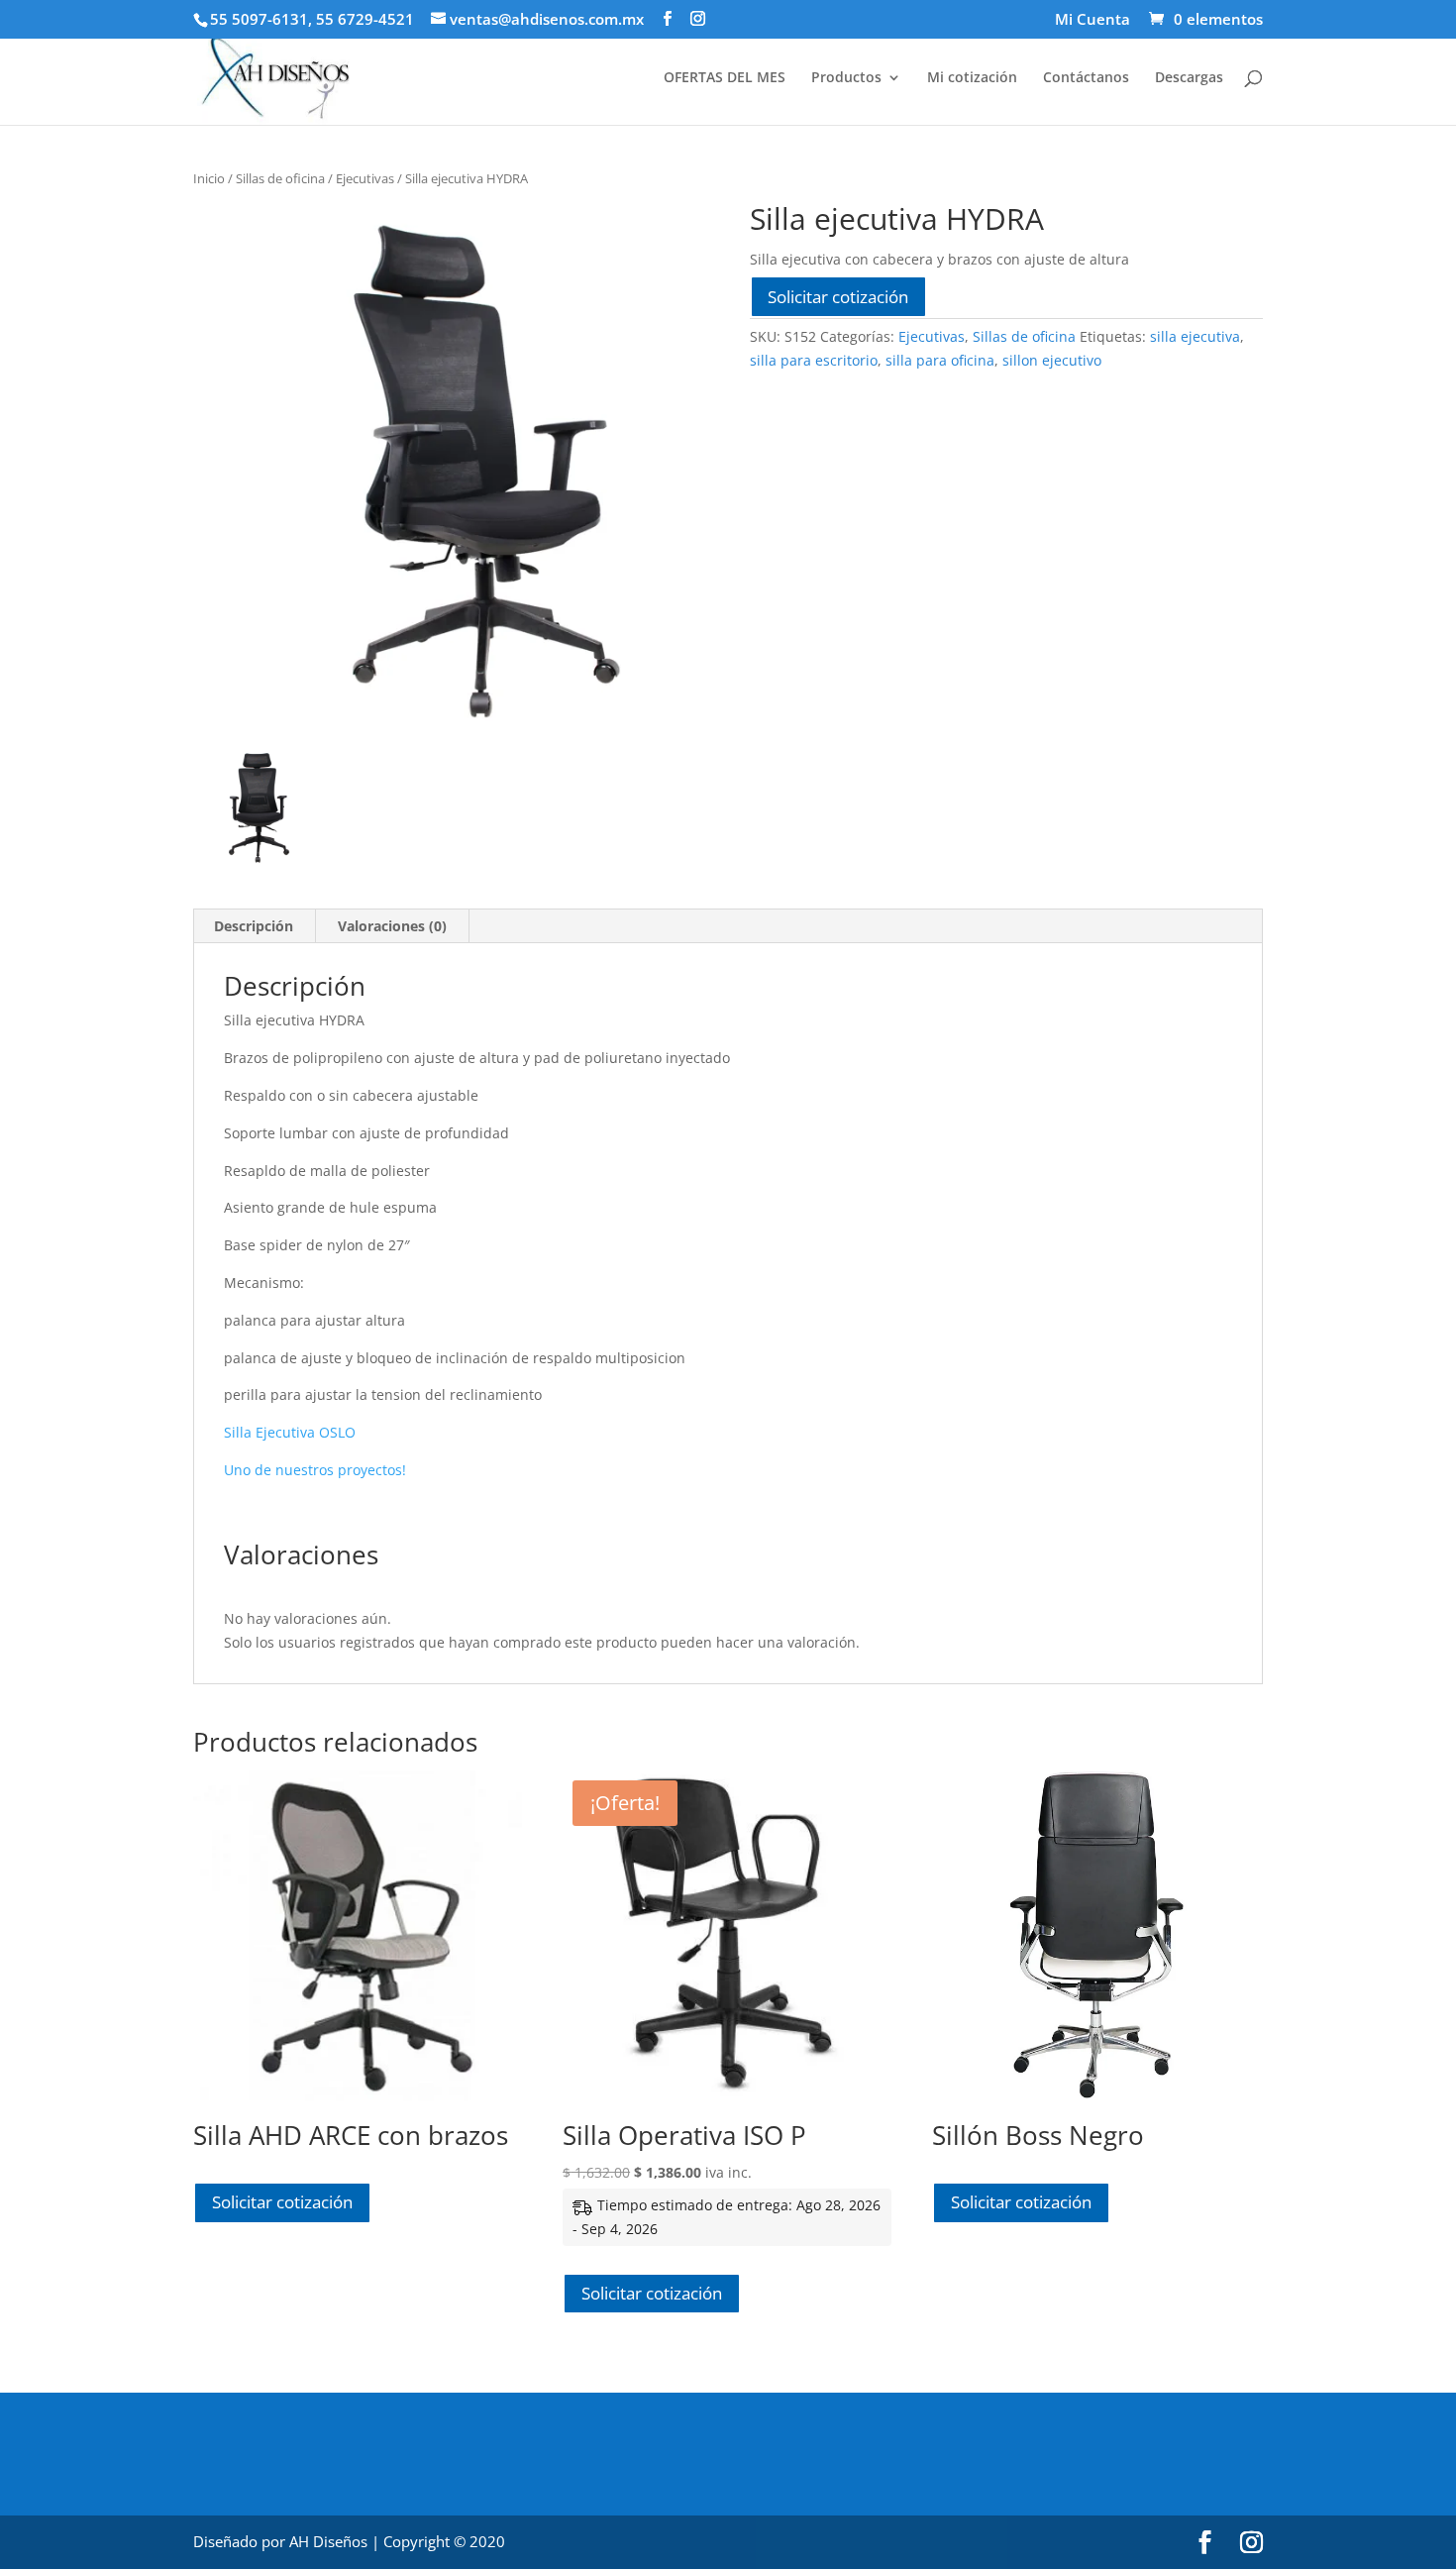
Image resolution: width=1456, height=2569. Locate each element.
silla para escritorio (814, 360)
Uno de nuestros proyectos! (315, 1470)
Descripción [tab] (254, 926)
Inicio (209, 178)
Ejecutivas (365, 178)
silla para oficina (940, 360)
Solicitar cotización (838, 297)
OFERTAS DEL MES (725, 78)
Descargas (1189, 78)
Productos (846, 78)
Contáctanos (1086, 78)
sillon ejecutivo (1052, 360)
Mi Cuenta (1092, 20)
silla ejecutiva (1195, 336)
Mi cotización (972, 78)
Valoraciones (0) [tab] (392, 926)
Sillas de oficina (280, 178)
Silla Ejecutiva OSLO (290, 1432)
